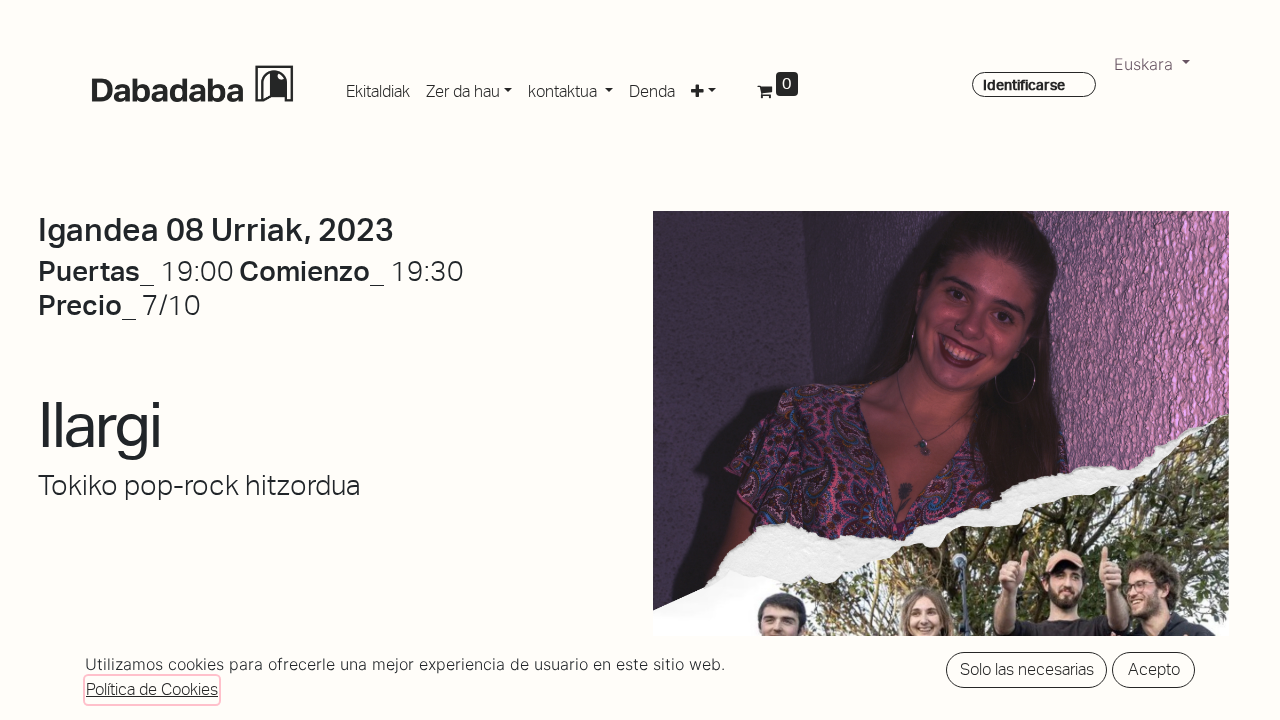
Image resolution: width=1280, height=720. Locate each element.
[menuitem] (378, 88)
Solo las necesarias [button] (1027, 669)
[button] (703, 88)
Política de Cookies (152, 689)
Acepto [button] (1154, 669)
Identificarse (1024, 85)
